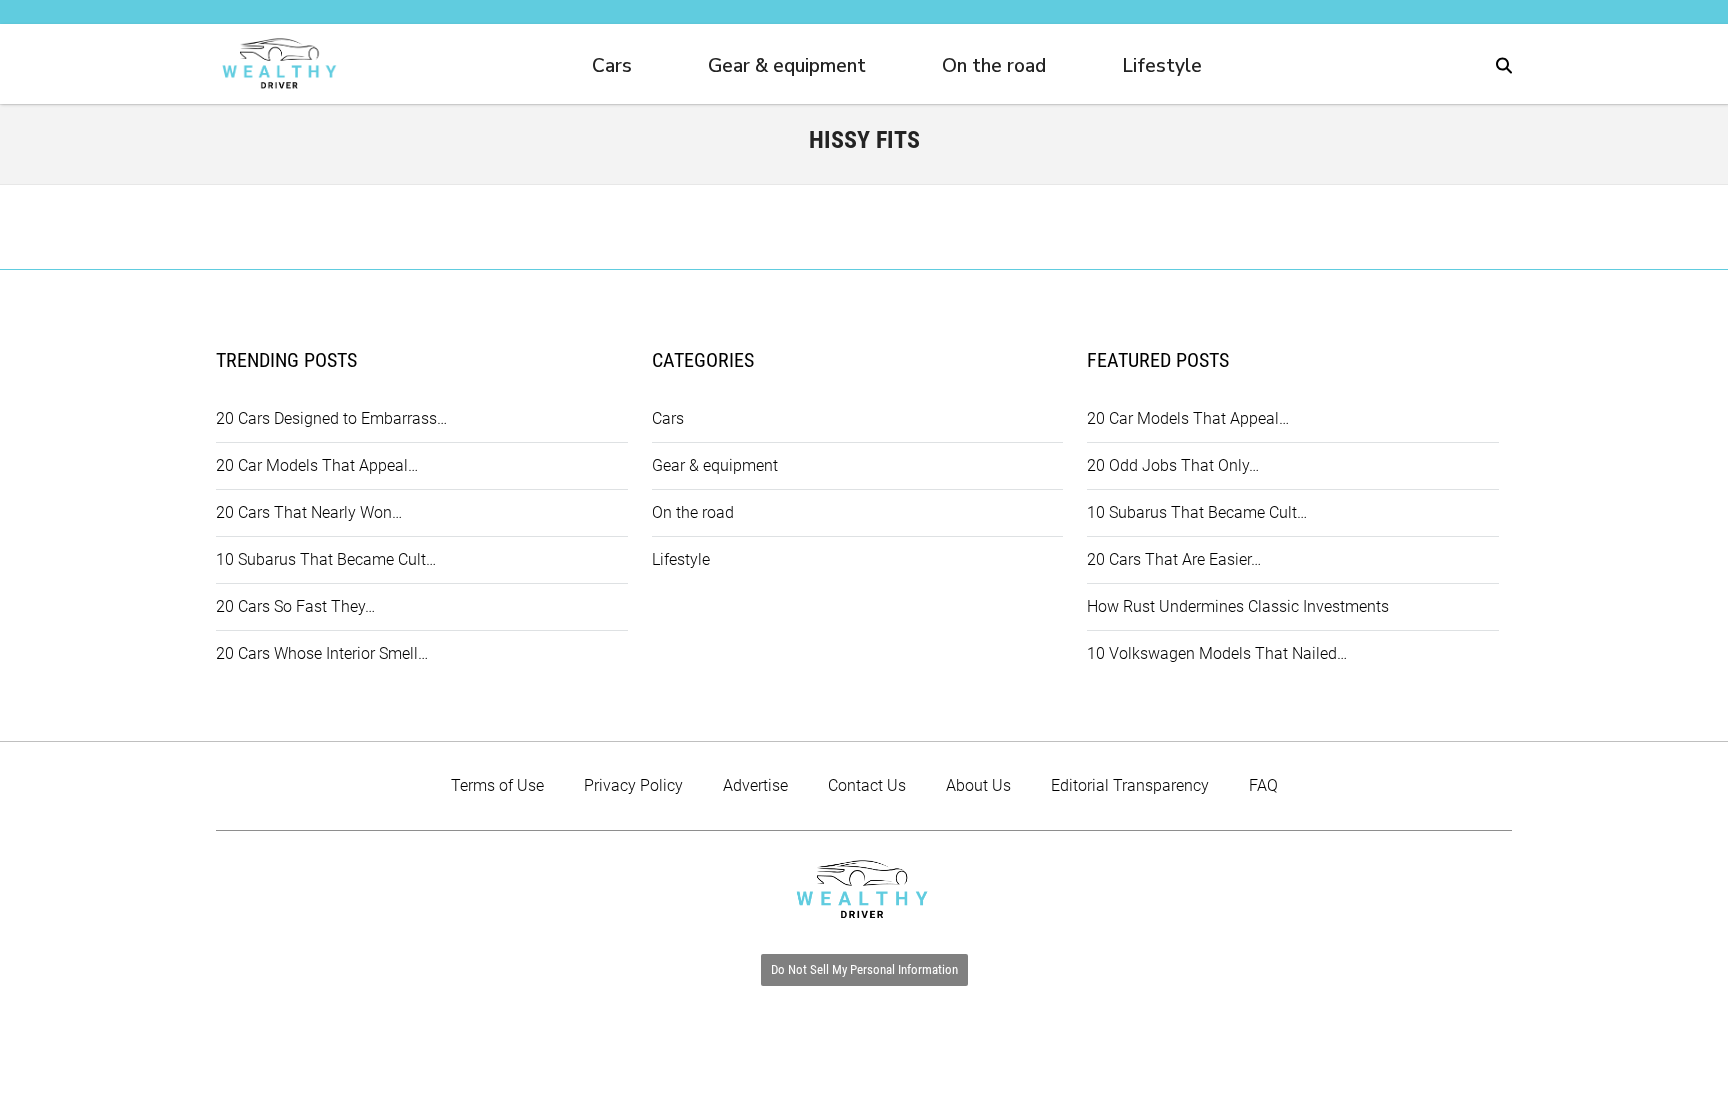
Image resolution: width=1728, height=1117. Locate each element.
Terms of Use (497, 785)
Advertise (755, 785)
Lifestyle (1162, 66)
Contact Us (867, 785)
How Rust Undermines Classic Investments (1238, 606)
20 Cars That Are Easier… (1174, 559)
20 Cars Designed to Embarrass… (331, 418)
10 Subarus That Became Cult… (326, 559)
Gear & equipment (787, 66)
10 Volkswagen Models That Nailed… (1217, 653)
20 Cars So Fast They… (295, 606)
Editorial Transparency (1130, 785)
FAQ (1263, 785)
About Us (978, 785)
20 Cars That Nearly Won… (309, 512)
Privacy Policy (633, 785)
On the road (994, 66)
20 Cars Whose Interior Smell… (322, 653)
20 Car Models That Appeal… (317, 465)
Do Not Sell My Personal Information (864, 969)
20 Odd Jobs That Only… (1173, 465)
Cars (612, 66)
